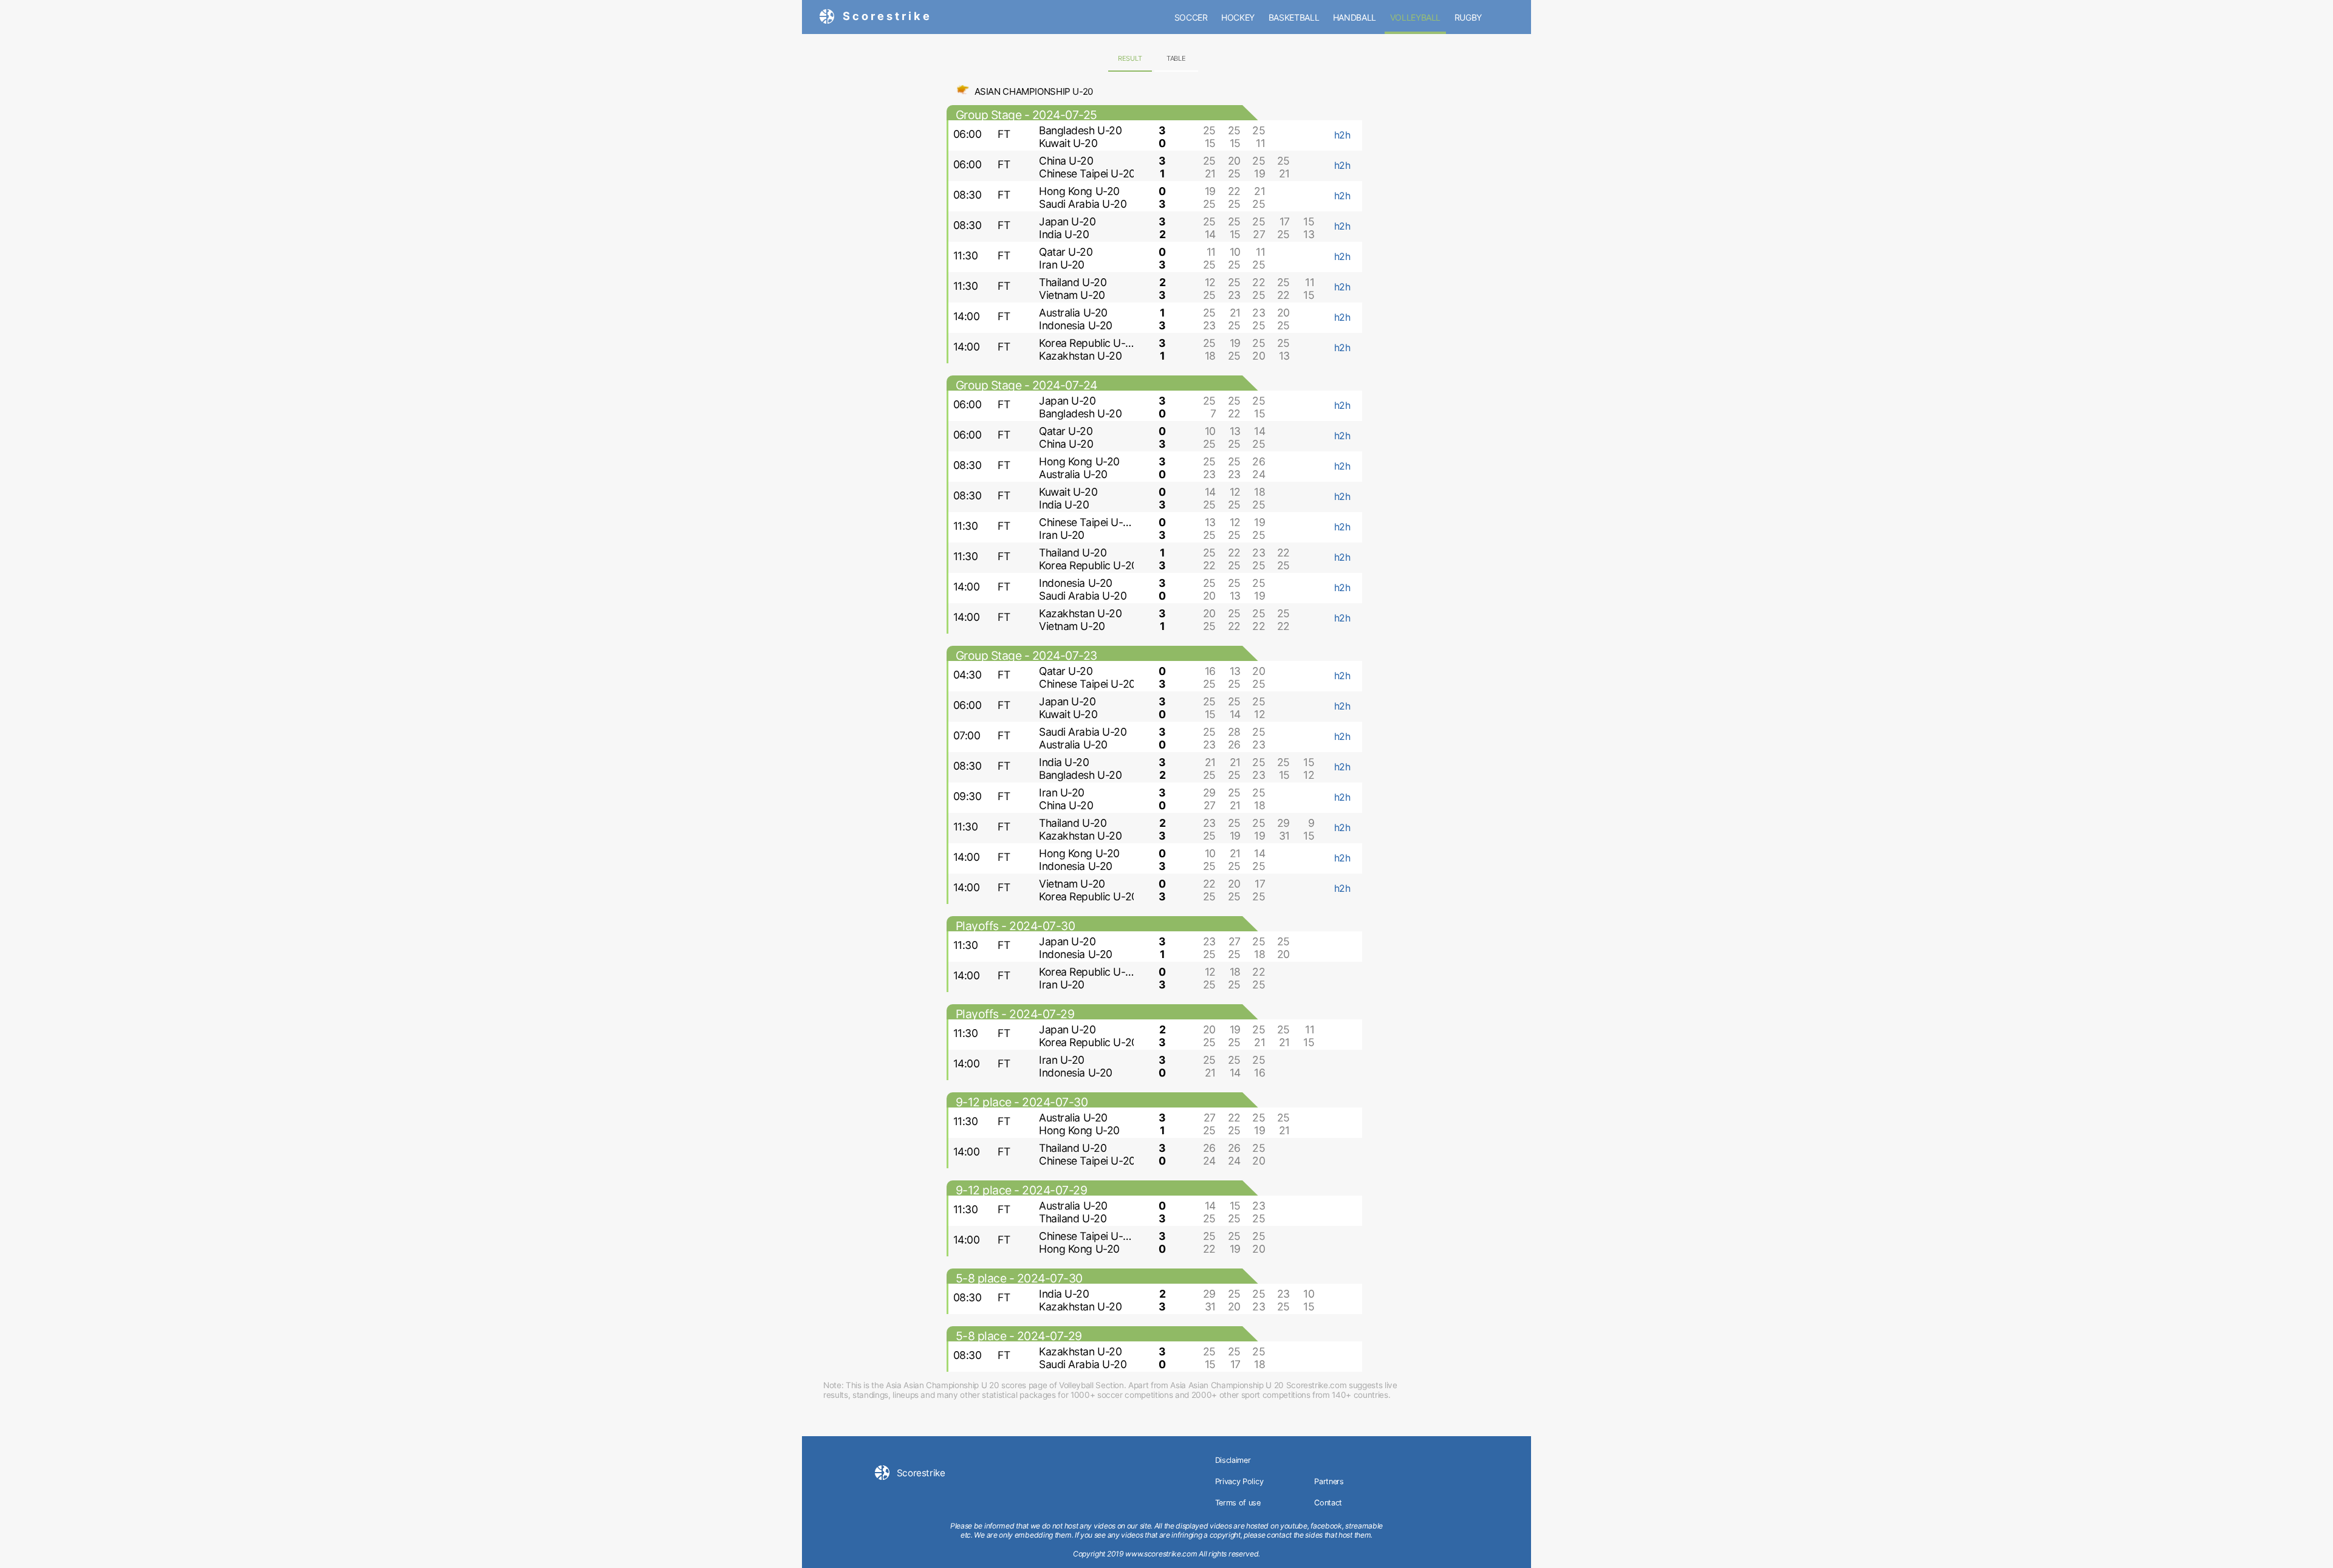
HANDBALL (1355, 17)
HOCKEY (1238, 17)
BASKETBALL (1294, 17)
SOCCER (1191, 17)
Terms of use (1238, 1503)
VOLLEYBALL (1416, 17)
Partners (1329, 1481)
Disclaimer (1233, 1460)
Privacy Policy (1239, 1481)
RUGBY (1468, 17)
